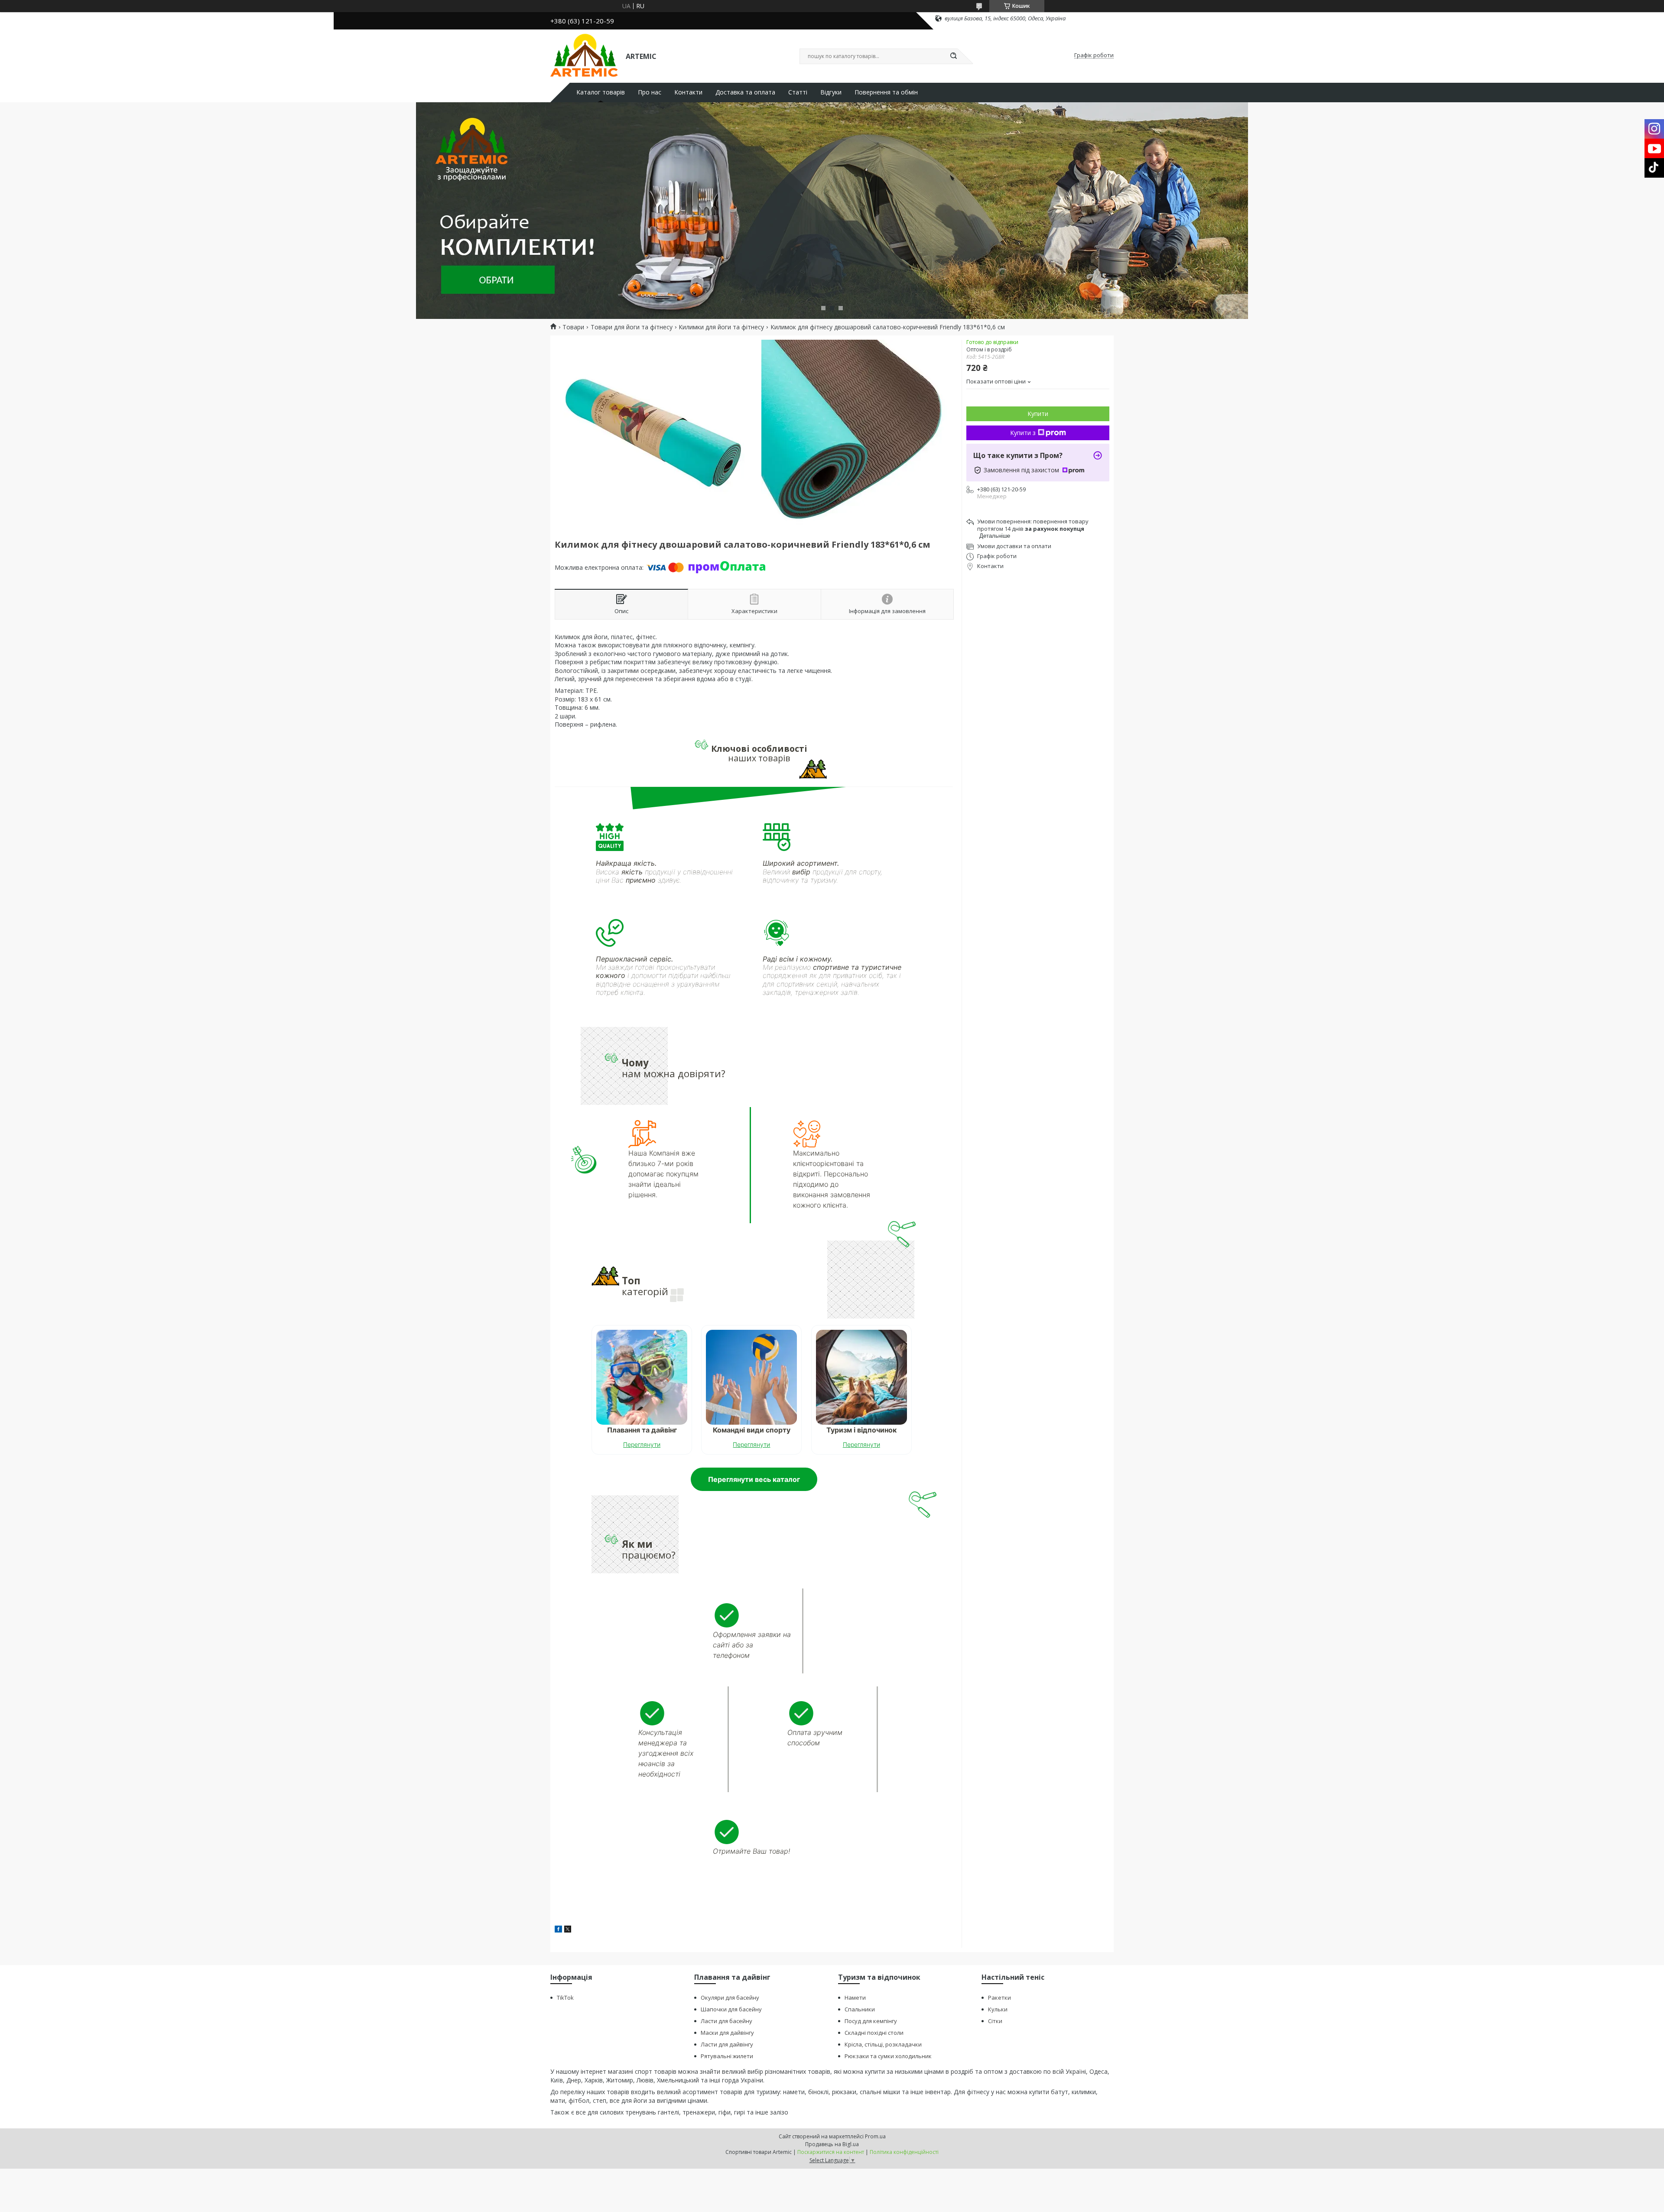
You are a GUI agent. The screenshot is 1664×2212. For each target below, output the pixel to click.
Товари (573, 327)
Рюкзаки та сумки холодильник (888, 2056)
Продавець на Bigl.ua (832, 2144)
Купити (1038, 414)
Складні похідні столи (874, 2033)
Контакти (688, 92)
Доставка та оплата (745, 92)
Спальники (860, 2009)
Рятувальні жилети (727, 2056)
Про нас (650, 92)
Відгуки (831, 92)
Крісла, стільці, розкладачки (883, 2044)
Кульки (998, 2009)
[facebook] (558, 1930)
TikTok (565, 1998)
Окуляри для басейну (730, 1998)
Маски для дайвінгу (727, 2033)
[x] (568, 1930)
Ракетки (999, 1998)
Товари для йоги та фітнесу (632, 327)
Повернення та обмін (886, 92)
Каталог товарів (601, 92)
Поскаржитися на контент (831, 2152)
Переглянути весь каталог (754, 1479)
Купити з (1023, 433)
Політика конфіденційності (904, 2152)
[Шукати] (953, 56)
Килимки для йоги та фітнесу (721, 327)
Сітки (995, 2021)
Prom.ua (875, 2136)
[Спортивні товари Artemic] (584, 55)
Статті (798, 92)
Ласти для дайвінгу (727, 2044)
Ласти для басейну (726, 2021)
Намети (855, 1998)
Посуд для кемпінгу (871, 2021)
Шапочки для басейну (731, 2009)
